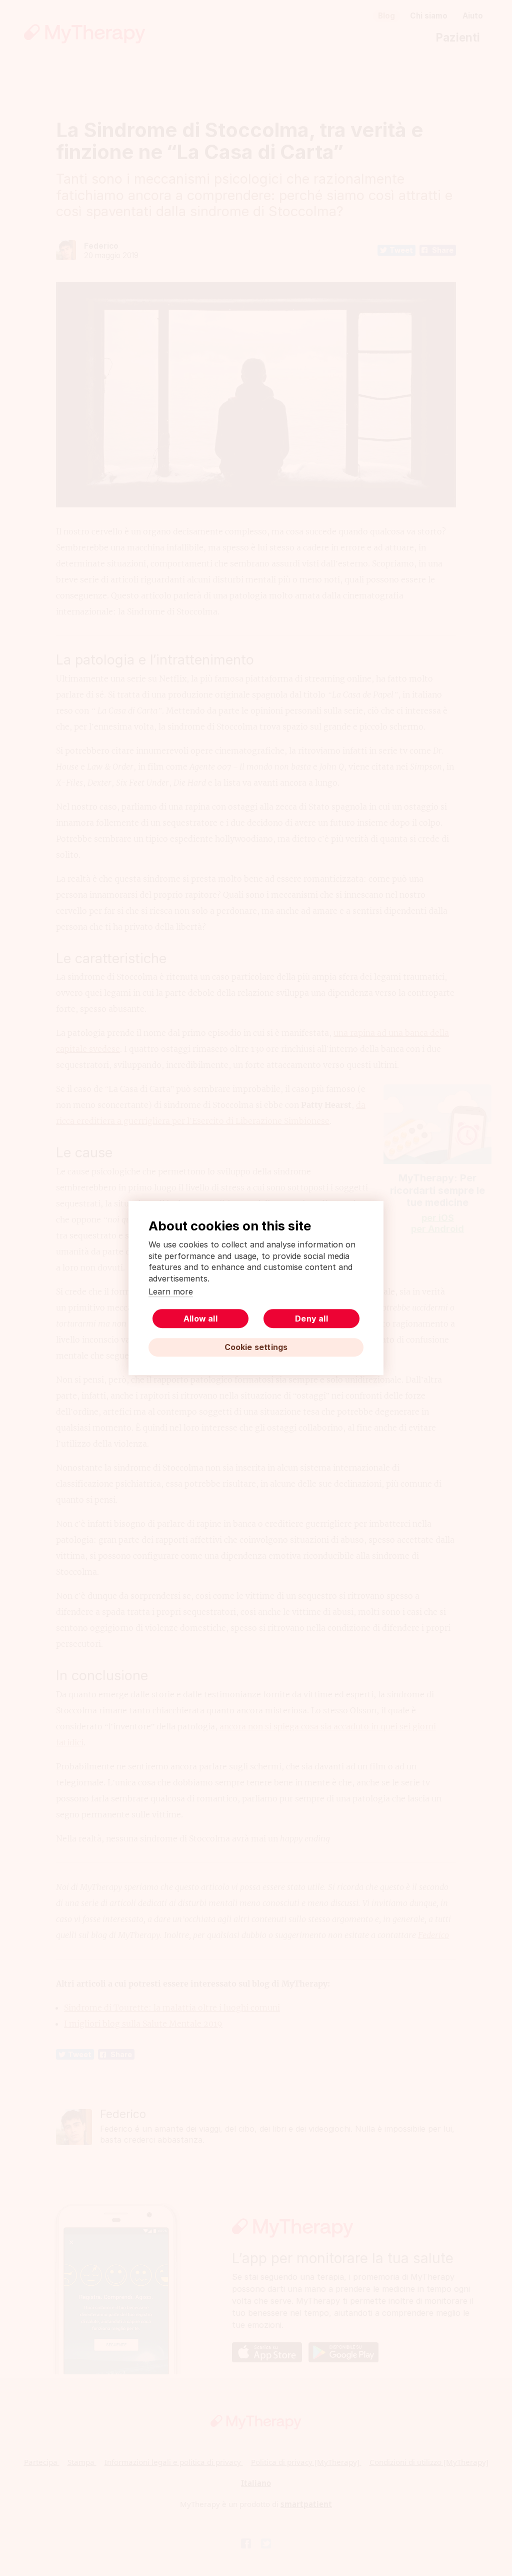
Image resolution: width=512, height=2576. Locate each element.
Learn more (171, 1292)
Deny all (311, 1319)
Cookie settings (256, 1347)
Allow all (200, 1319)
